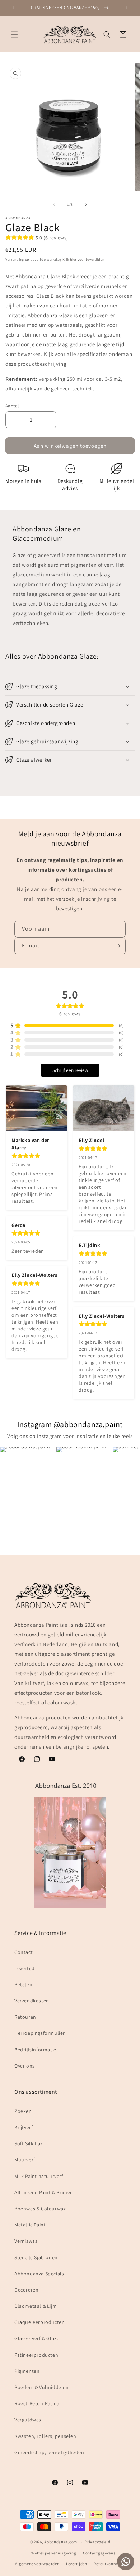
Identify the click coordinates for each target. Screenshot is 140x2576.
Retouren (25, 2017)
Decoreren (26, 2290)
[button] (14, 35)
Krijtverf (24, 2127)
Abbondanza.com (61, 2542)
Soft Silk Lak (29, 2143)
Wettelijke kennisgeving (54, 2553)
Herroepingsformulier (40, 2033)
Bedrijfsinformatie (35, 2050)
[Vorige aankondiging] (13, 8)
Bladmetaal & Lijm (36, 2306)
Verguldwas (28, 2420)
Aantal (12, 406)
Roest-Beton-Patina (37, 2403)
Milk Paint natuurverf (39, 2176)
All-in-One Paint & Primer (43, 2192)
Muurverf (25, 2160)
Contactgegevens (99, 2553)
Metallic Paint (30, 2225)
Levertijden (77, 2564)
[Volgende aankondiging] (127, 8)
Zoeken (23, 2111)
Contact (24, 1952)
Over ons (25, 2066)
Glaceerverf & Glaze (37, 2338)
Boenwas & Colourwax (40, 2209)
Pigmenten (27, 2371)
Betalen (23, 1984)
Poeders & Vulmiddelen (42, 2387)
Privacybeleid (97, 2542)
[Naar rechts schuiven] (86, 205)
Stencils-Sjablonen (36, 2257)
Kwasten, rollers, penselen (45, 2436)
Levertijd (24, 1968)
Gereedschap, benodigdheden (49, 2452)
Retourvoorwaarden (113, 2564)
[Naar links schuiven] (54, 205)
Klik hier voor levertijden (83, 259)
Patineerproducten (36, 2355)
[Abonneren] (117, 946)
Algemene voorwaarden (37, 2564)
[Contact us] (126, 2562)
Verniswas (26, 2241)
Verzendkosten (32, 2001)
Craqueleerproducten (39, 2322)
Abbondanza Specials (39, 2274)
